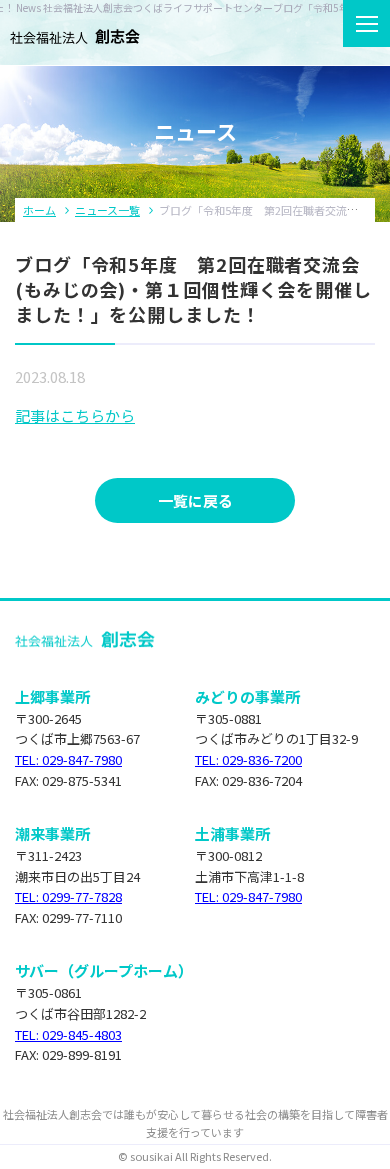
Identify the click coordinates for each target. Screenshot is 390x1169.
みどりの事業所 (247, 696)
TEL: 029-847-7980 (68, 759)
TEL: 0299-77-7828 (68, 896)
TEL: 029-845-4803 (68, 1034)
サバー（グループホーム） (104, 970)
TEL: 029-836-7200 (248, 759)
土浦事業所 (232, 833)
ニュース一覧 (107, 210)
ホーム (39, 210)
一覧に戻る (195, 500)
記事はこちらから (75, 415)
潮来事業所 (52, 833)
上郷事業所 (52, 696)
